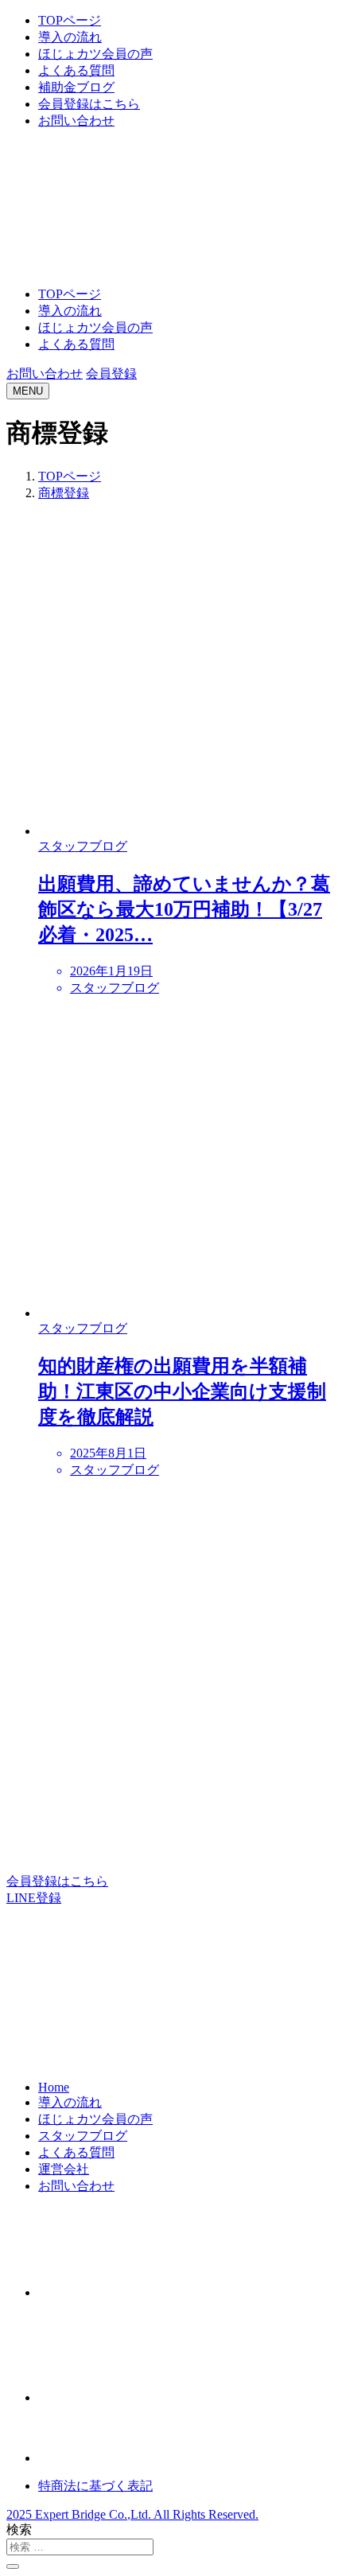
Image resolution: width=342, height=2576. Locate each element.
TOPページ (70, 20)
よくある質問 (76, 70)
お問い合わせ (76, 121)
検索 (19, 2529)
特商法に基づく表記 (95, 2486)
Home (54, 2087)
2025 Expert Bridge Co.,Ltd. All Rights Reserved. (132, 2514)
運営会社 (64, 2169)
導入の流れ (70, 37)
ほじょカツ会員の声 (95, 54)
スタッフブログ (83, 2136)
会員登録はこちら (89, 104)
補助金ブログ (76, 87)
